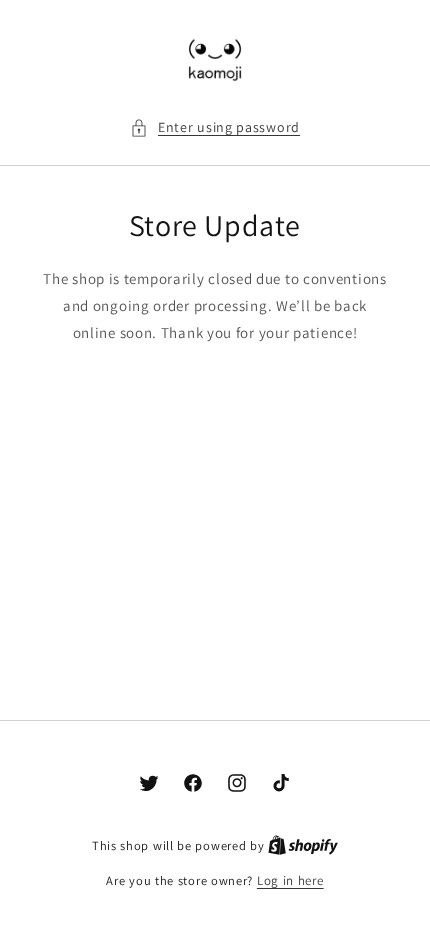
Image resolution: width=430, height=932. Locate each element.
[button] (215, 127)
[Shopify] (303, 845)
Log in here (290, 880)
